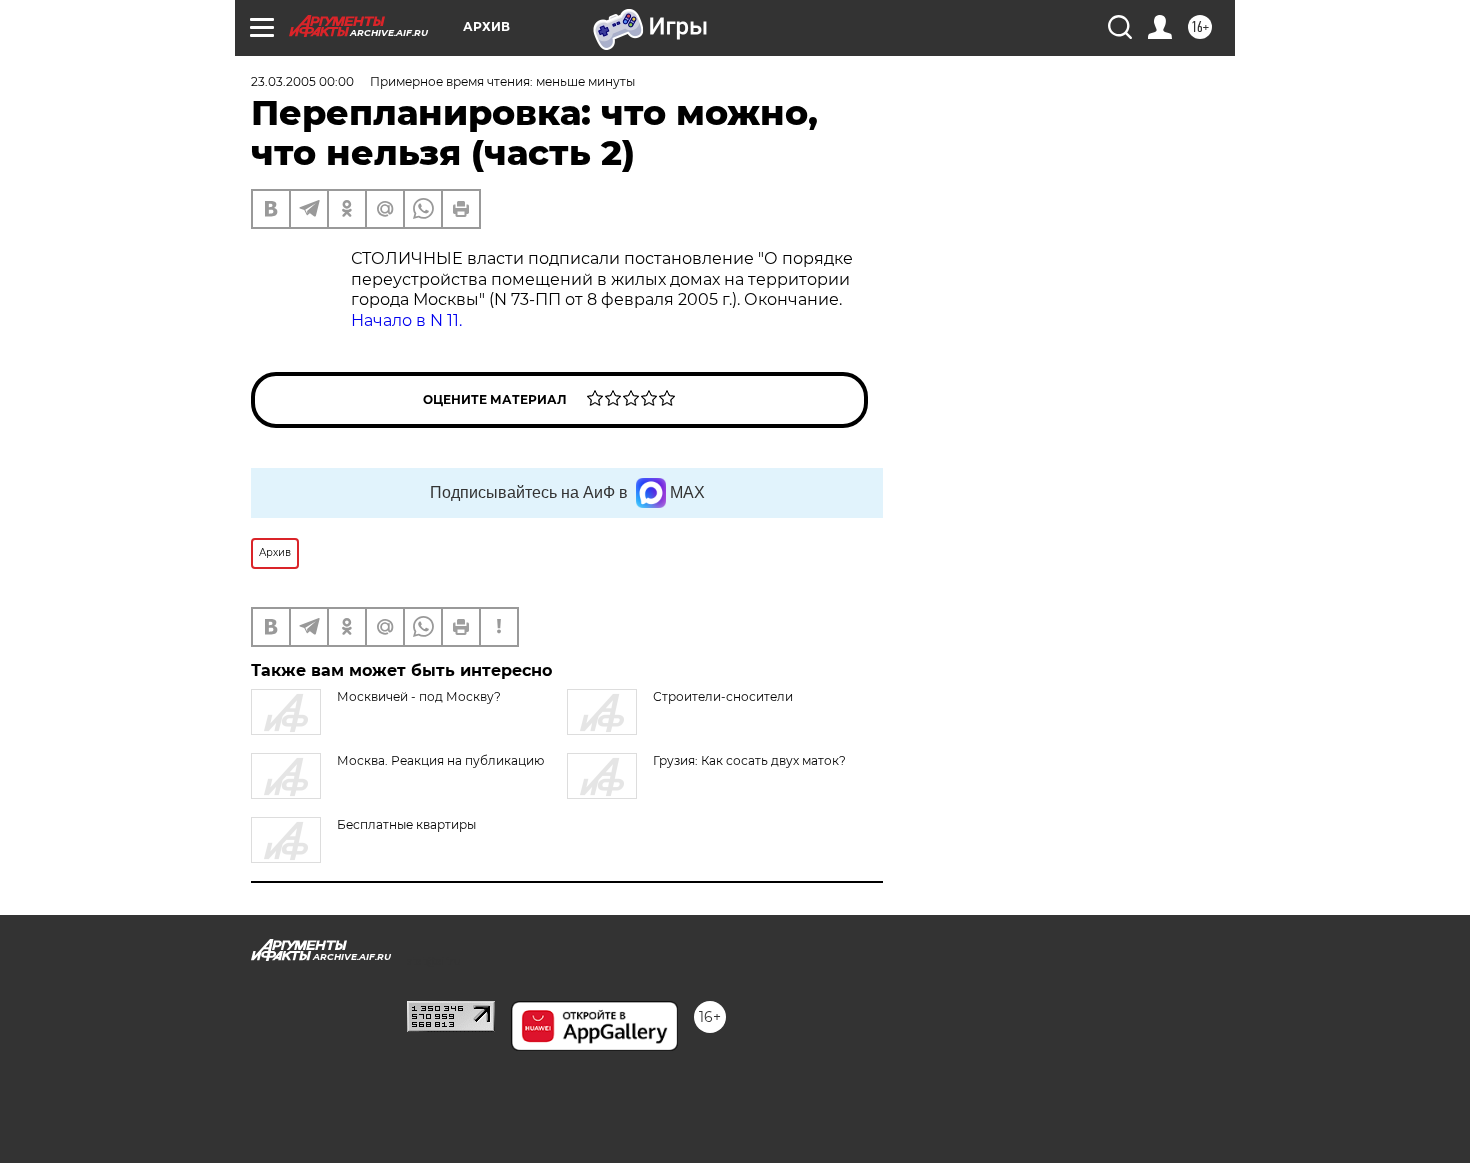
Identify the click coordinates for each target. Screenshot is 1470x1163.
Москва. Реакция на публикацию (440, 760)
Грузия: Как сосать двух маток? (749, 760)
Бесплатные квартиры (406, 824)
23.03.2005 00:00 (302, 81)
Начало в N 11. (406, 320)
